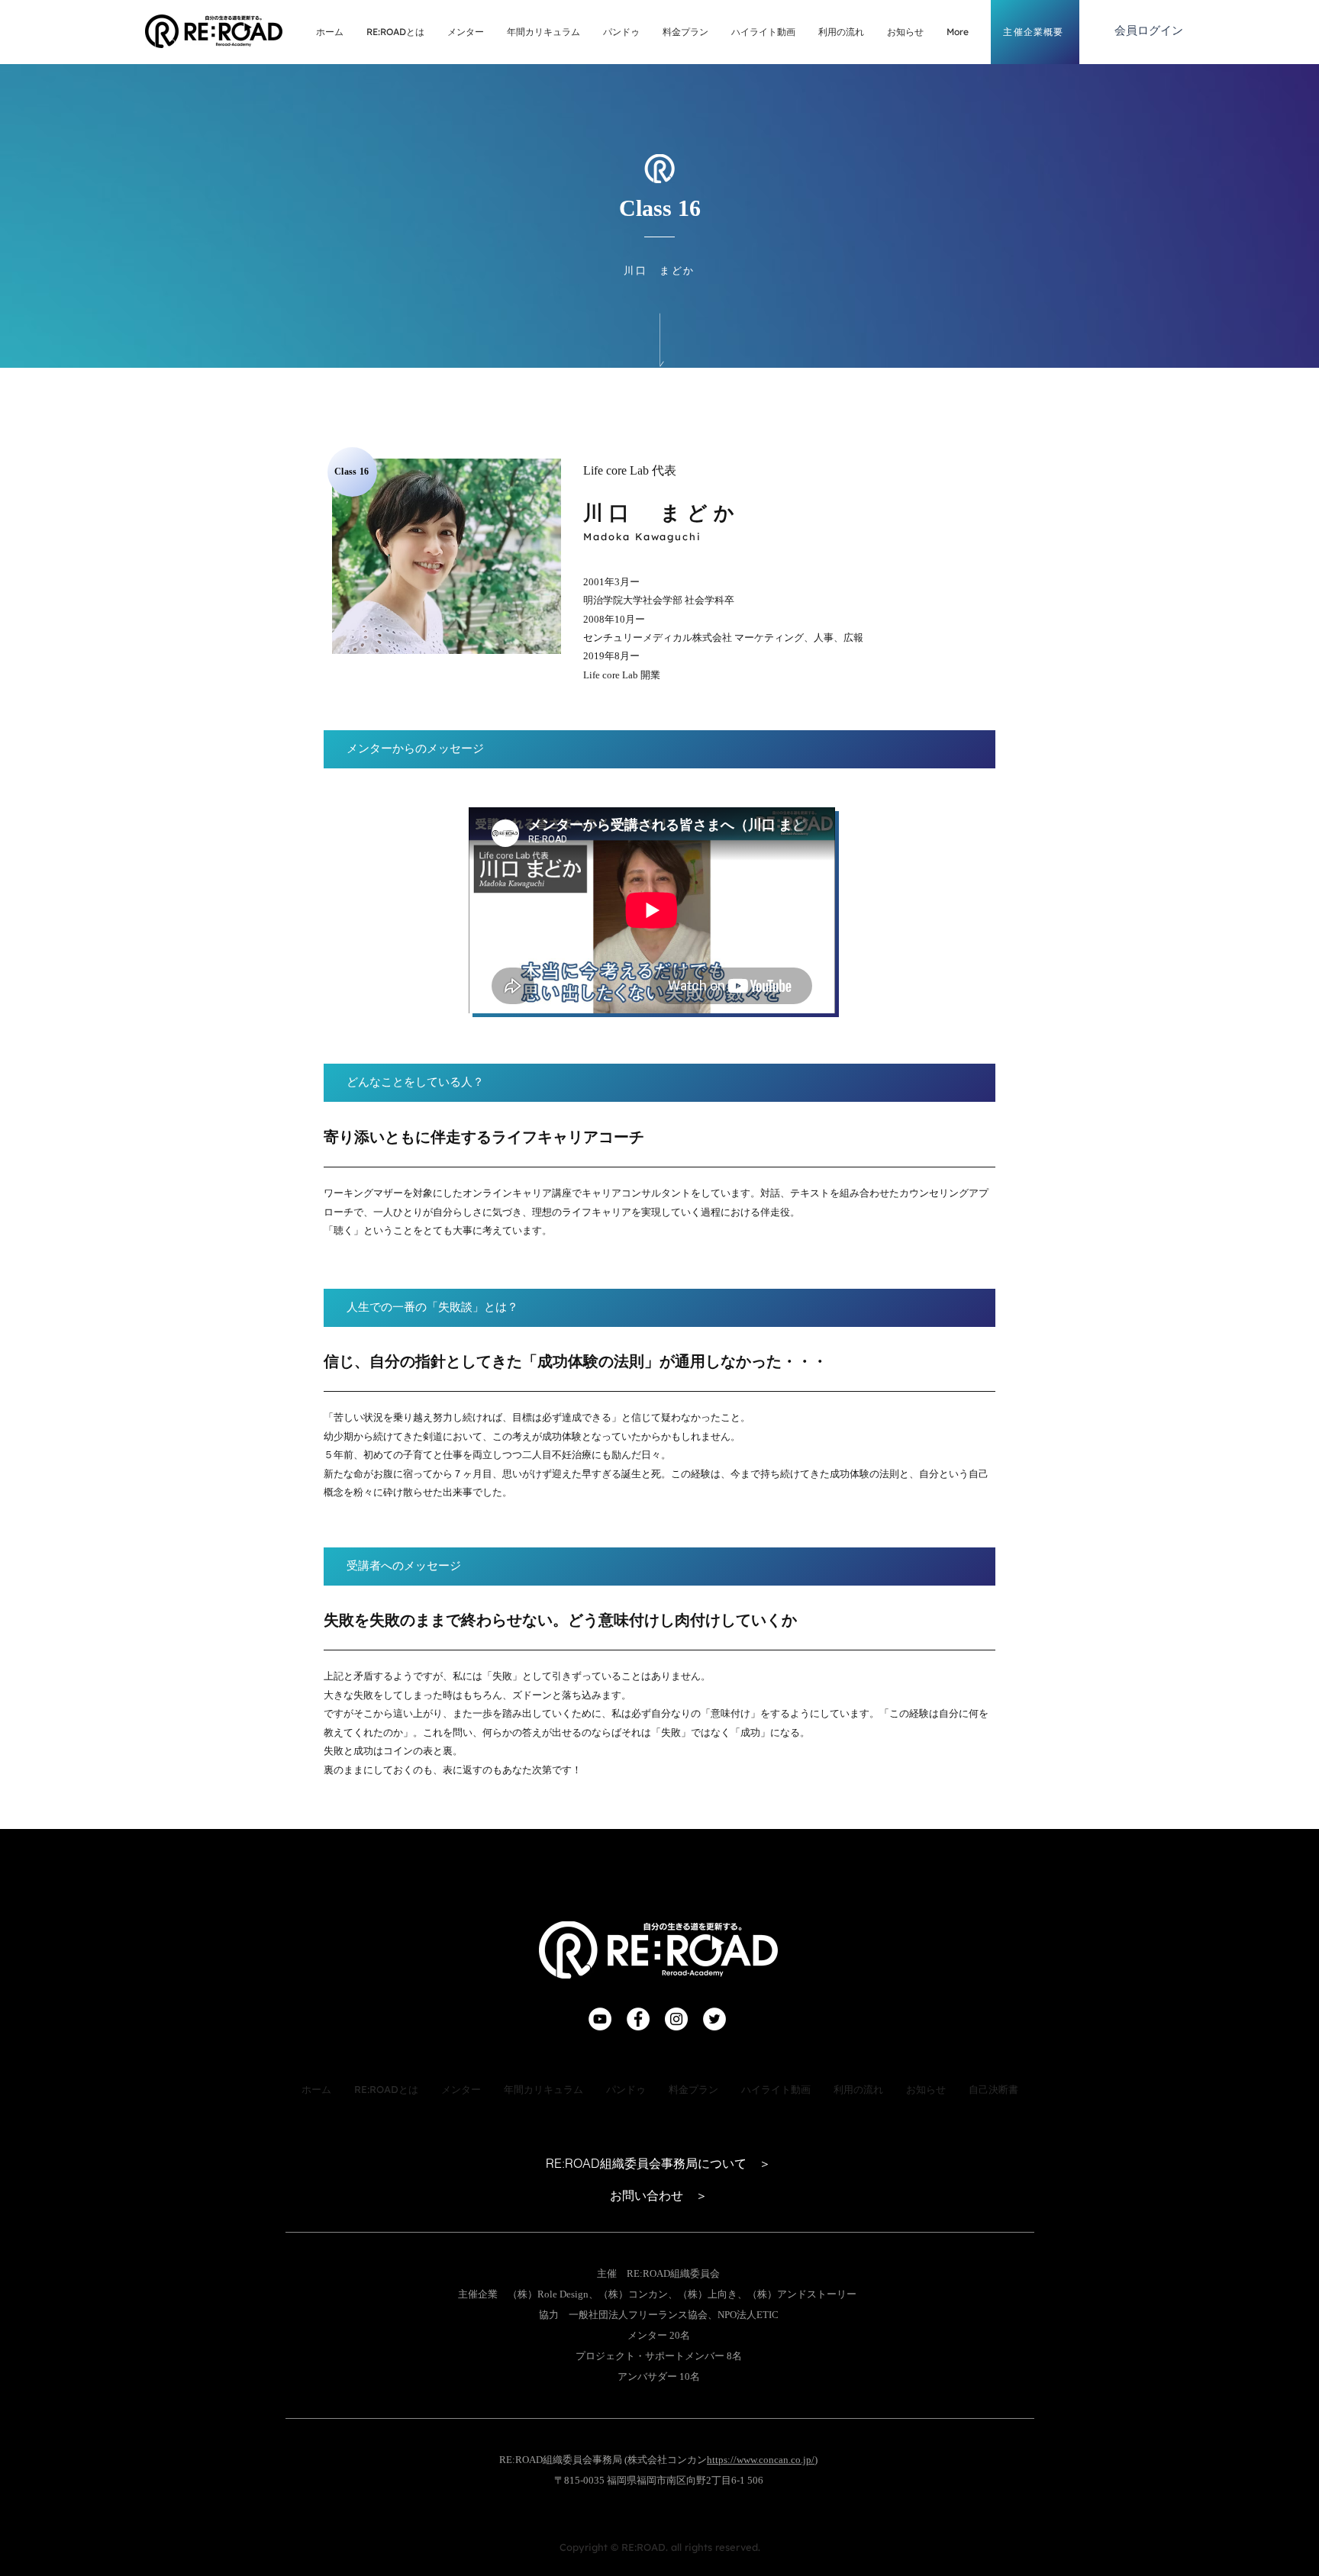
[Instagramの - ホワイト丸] (676, 2019)
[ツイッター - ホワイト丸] (714, 2019)
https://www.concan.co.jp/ (761, 2460)
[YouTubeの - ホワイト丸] (600, 2019)
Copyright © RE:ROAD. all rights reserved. (660, 2547)
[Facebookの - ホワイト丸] (638, 2019)
